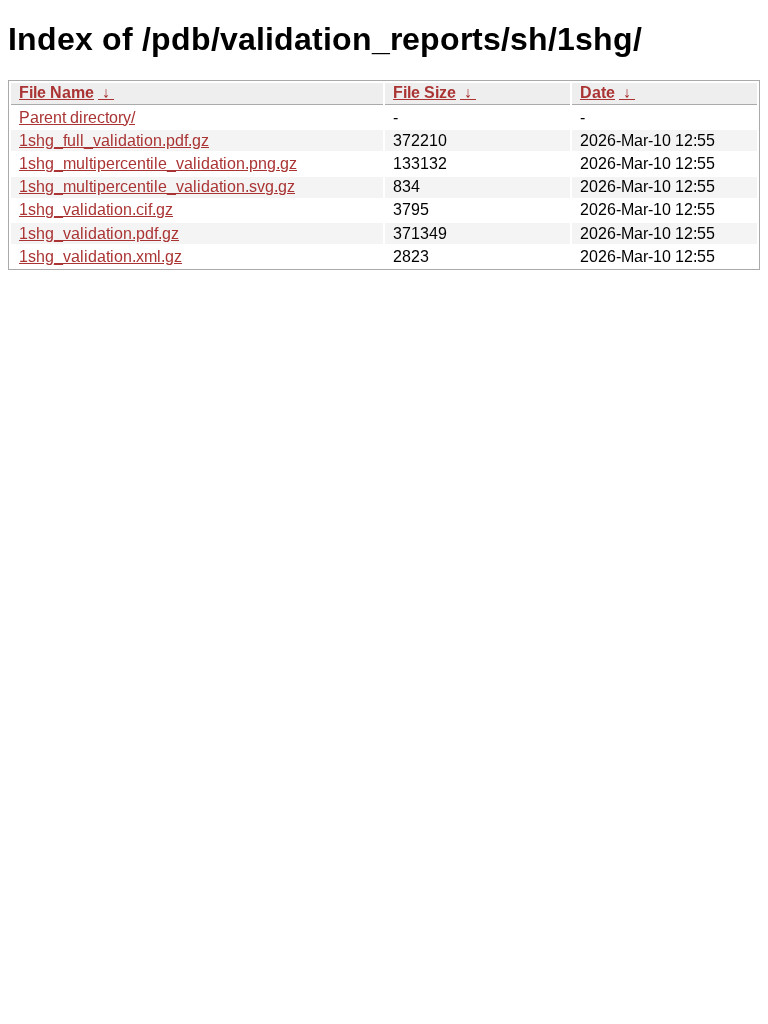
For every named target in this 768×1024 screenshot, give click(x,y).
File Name (56, 92)
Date (597, 92)
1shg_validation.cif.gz (96, 209)
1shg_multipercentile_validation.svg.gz (157, 186)
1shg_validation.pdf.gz (99, 233)
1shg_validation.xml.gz (100, 256)
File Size (424, 92)
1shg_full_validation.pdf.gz (114, 140)
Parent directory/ (77, 117)
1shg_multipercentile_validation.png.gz (158, 163)
